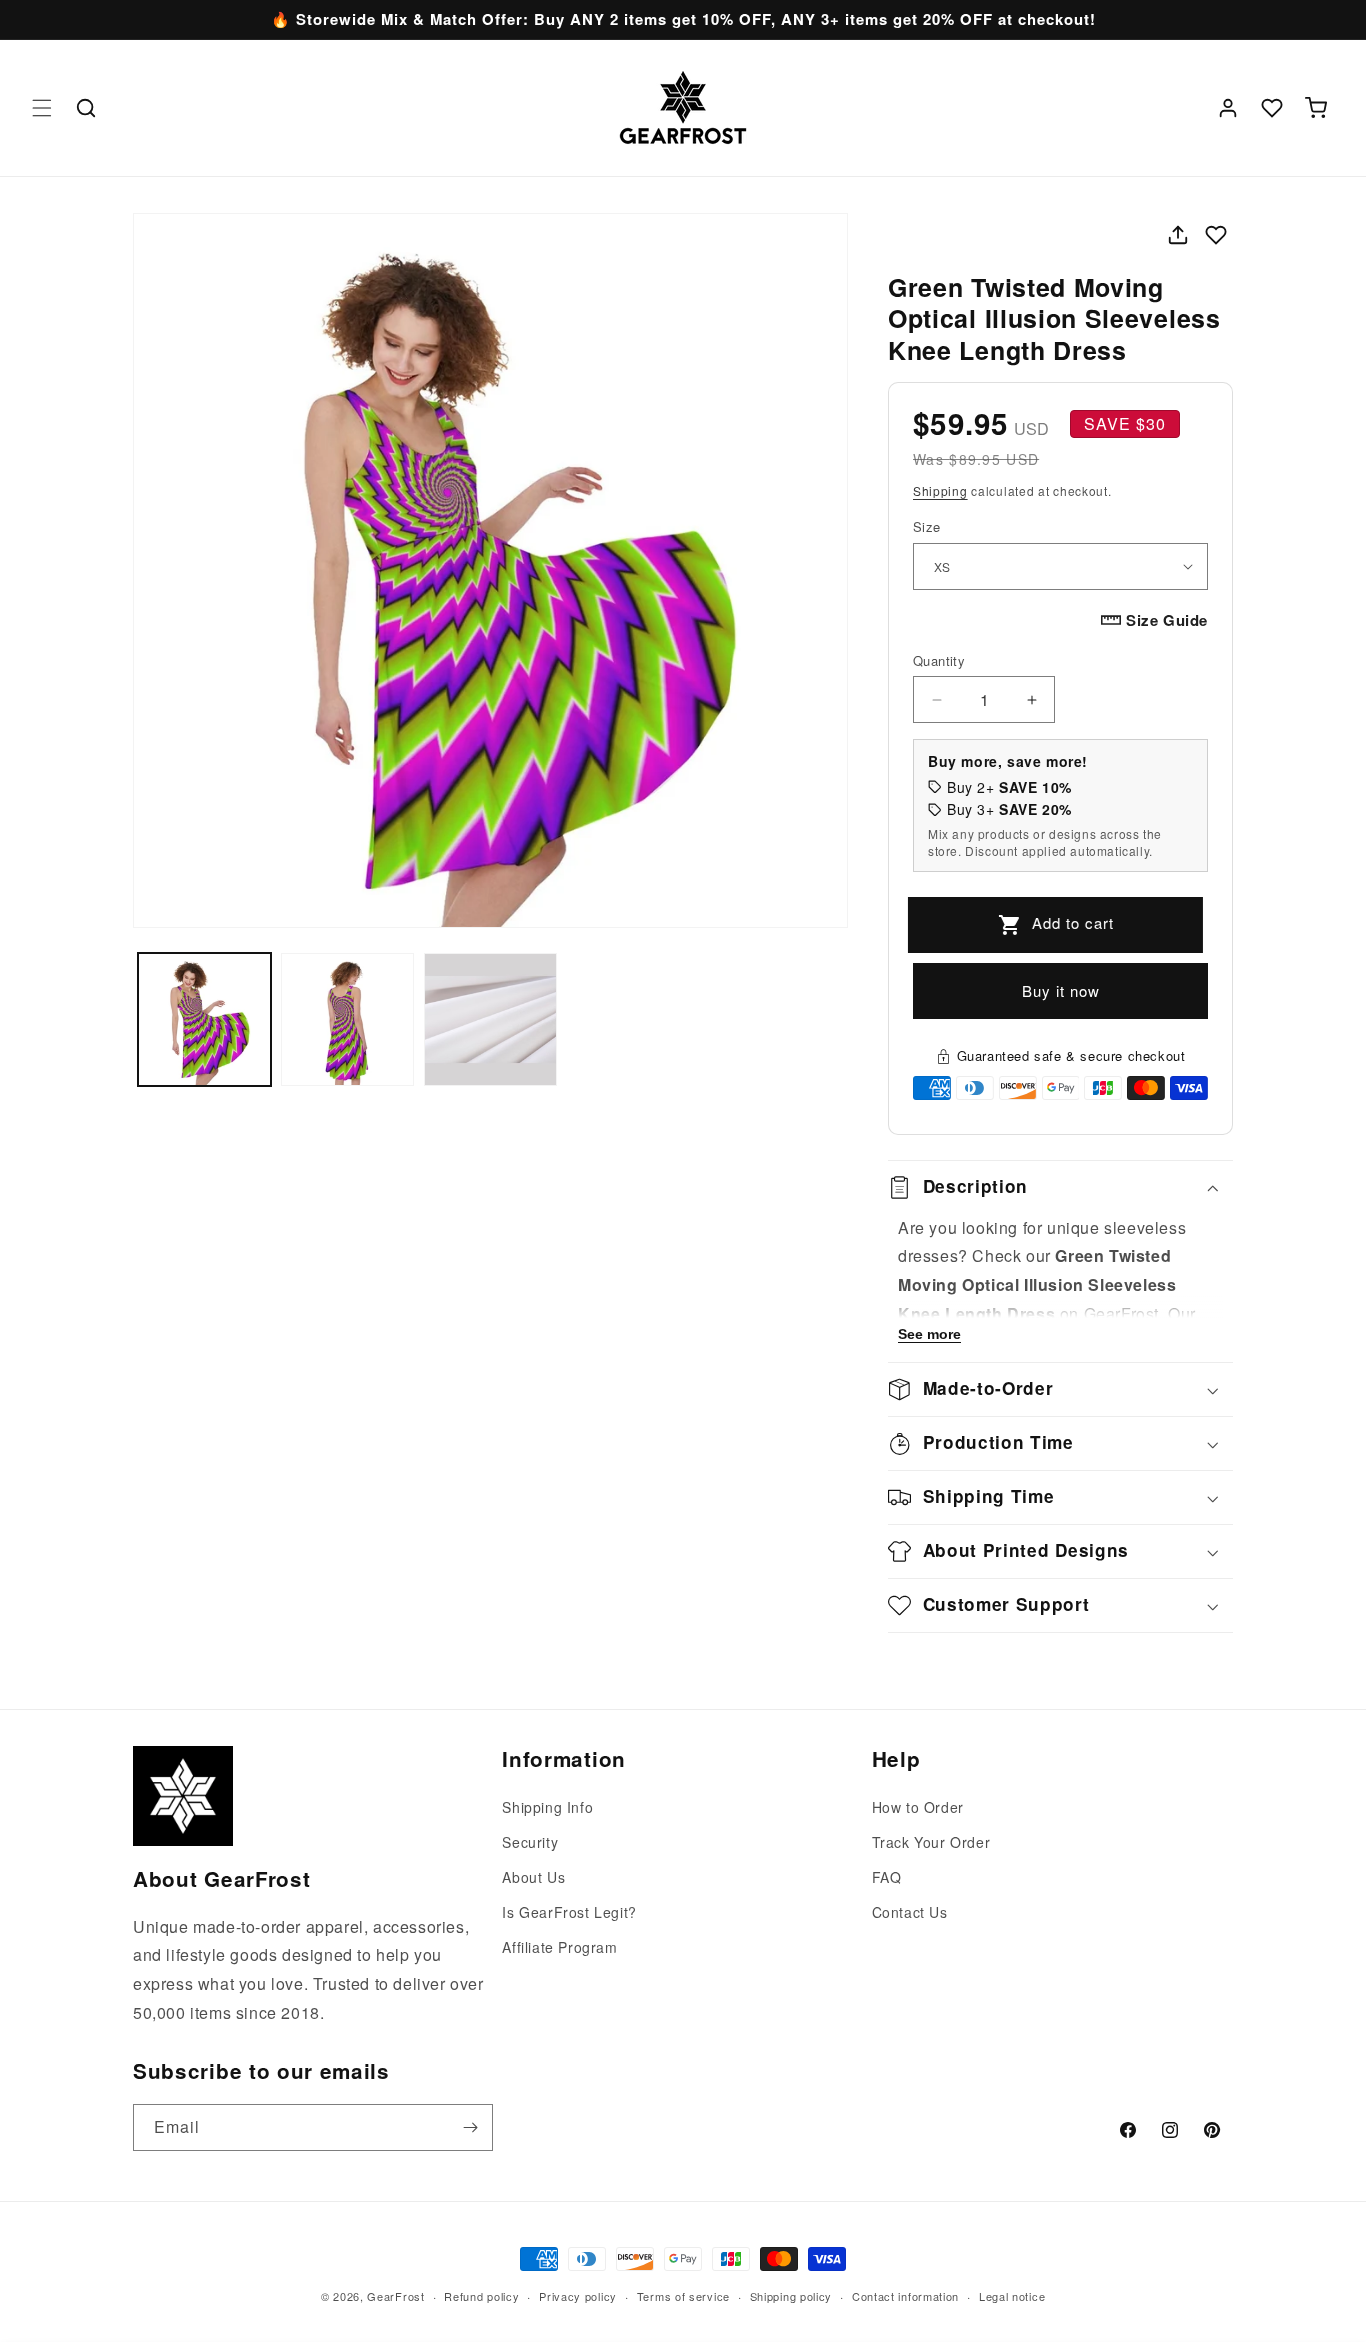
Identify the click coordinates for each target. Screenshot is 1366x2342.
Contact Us (910, 1912)
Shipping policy (791, 2296)
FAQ (887, 1877)
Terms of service (683, 2296)
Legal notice (1012, 2296)
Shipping (940, 490)
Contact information (905, 2296)
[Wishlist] (1272, 108)
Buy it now (1061, 990)
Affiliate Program (559, 1947)
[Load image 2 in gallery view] (347, 1019)
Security (530, 1842)
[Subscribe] (470, 2127)
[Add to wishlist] (1216, 235)
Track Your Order (931, 1842)
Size (927, 526)
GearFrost (395, 2296)
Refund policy (481, 2296)
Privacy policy (578, 2296)
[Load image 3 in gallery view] (490, 1019)
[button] (42, 108)
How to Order (918, 1807)
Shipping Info (547, 1807)
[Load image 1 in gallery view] (204, 1019)
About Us (533, 1877)
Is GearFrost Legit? (569, 1912)
